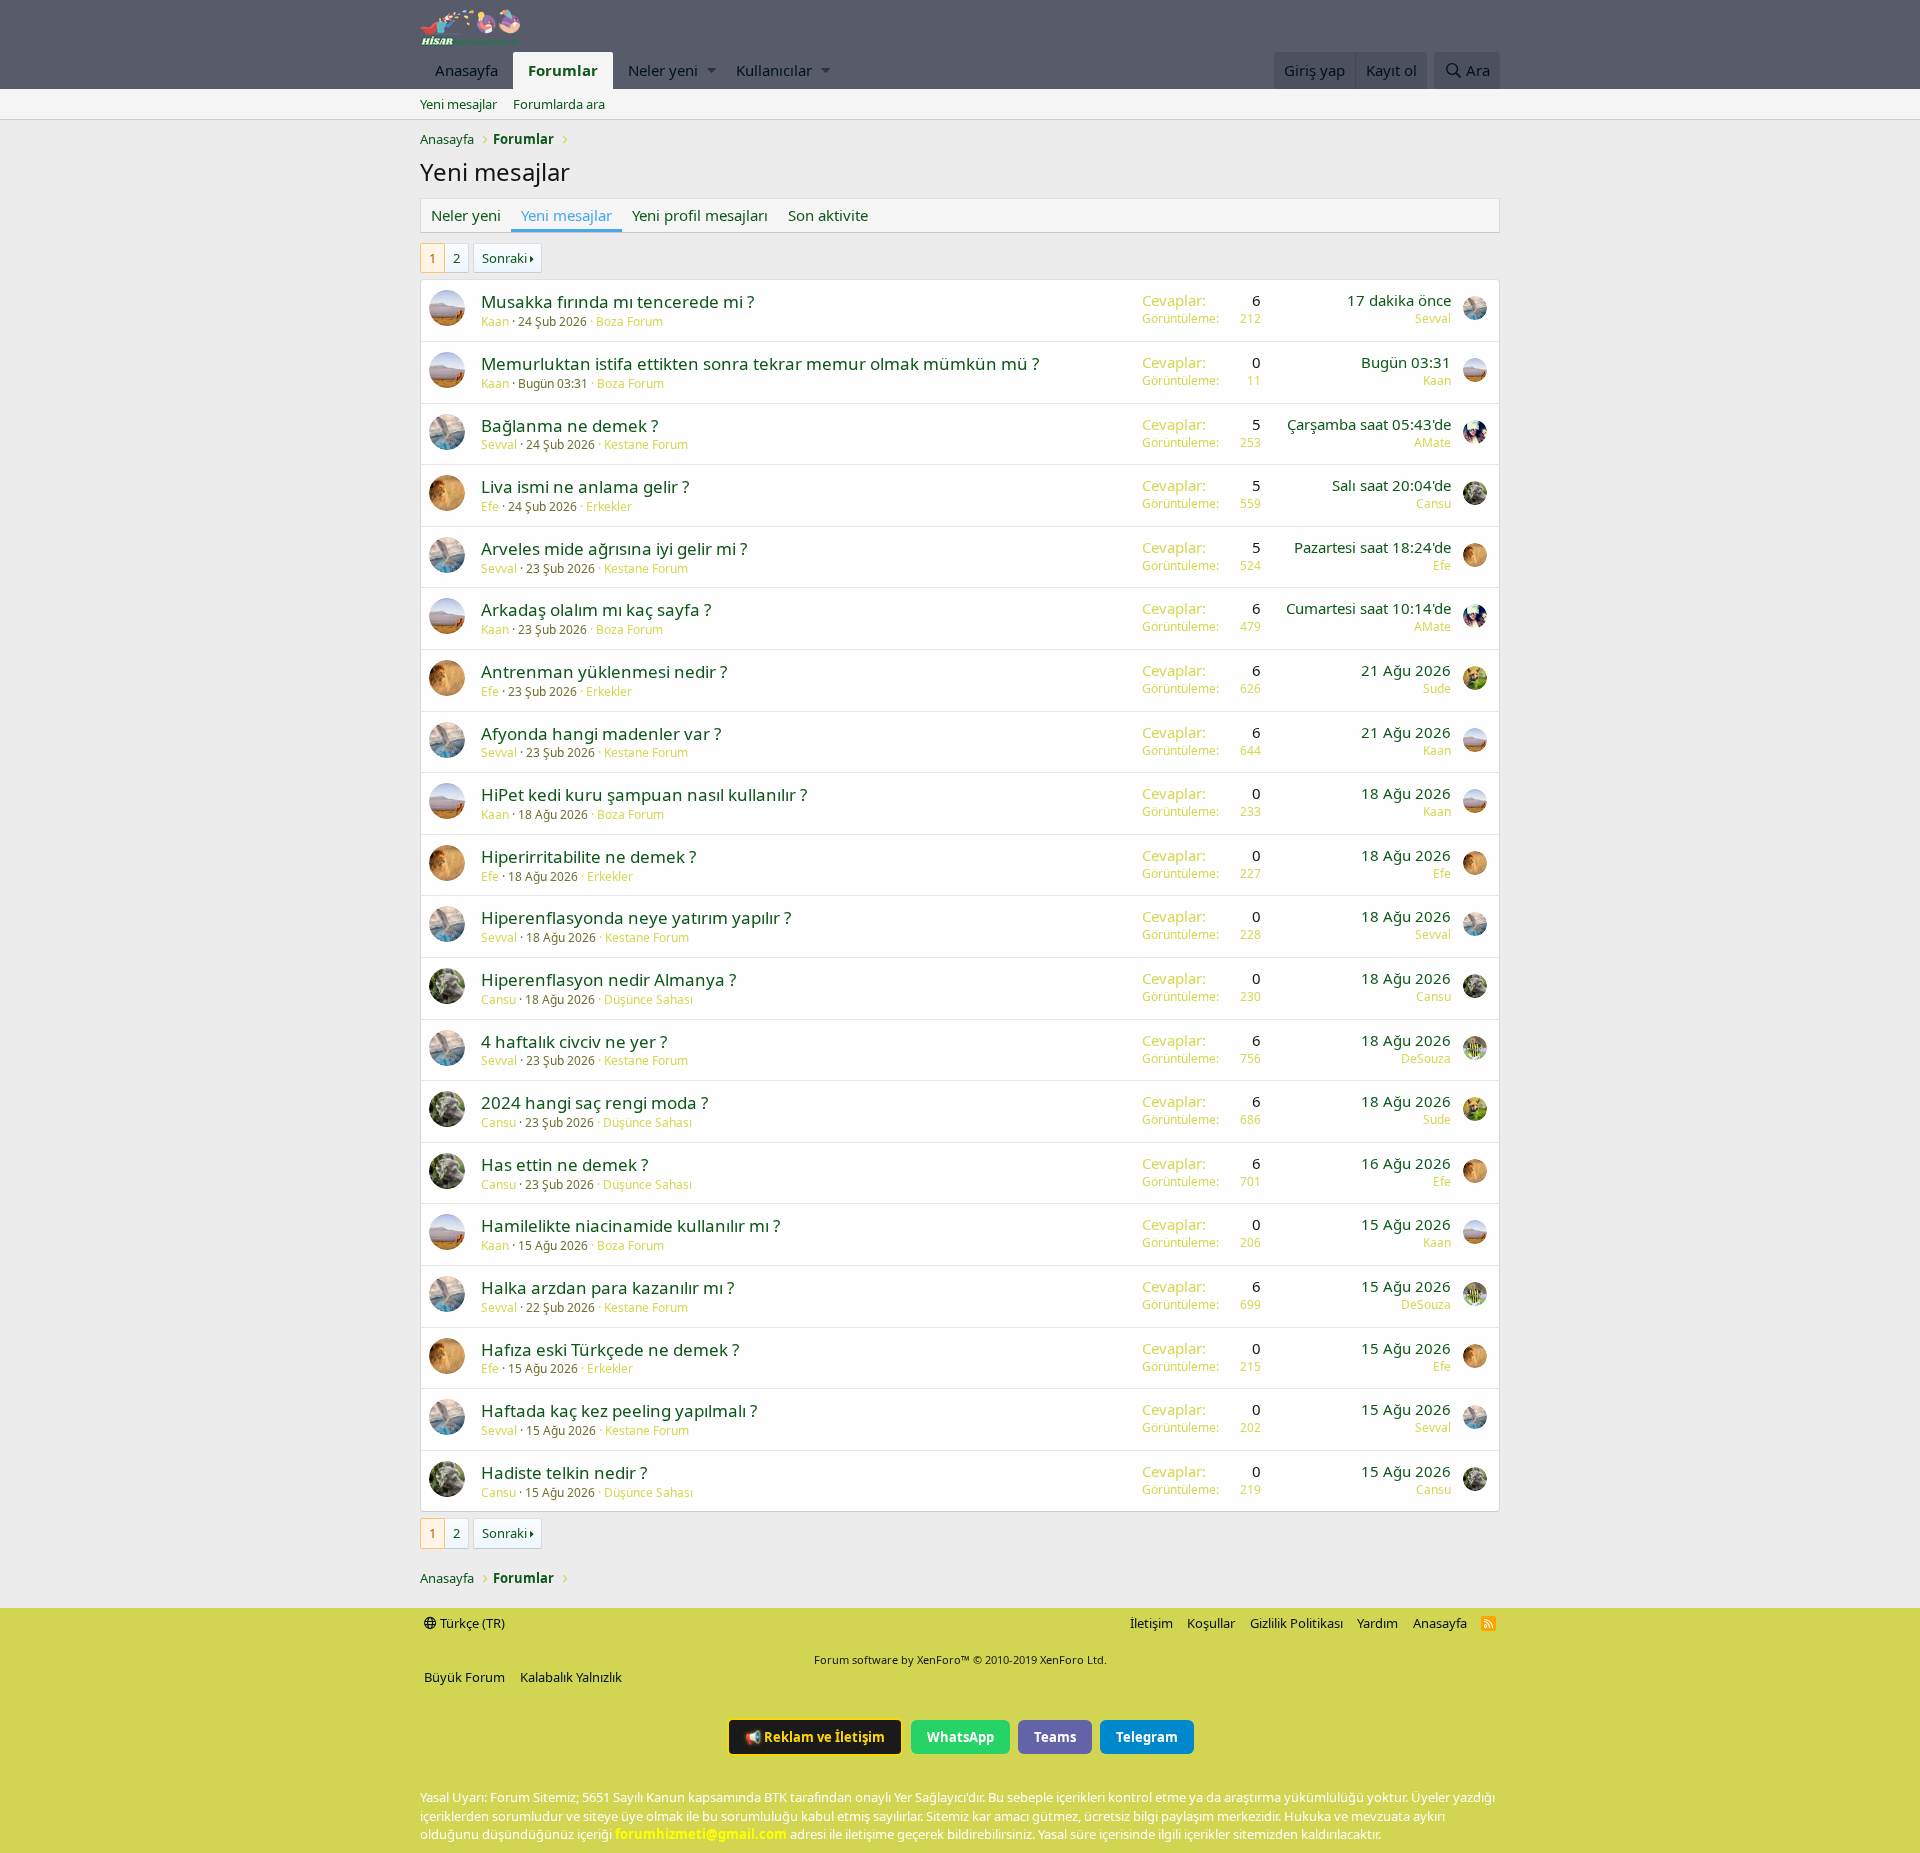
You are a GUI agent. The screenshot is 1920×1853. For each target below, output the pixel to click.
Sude (1437, 688)
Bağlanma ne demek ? (569, 425)
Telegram (1147, 1737)
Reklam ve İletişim (815, 1737)
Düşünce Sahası (648, 999)
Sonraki (504, 258)
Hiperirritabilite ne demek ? (588, 856)
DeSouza (1426, 1058)
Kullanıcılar (774, 70)
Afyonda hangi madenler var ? (601, 733)
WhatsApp (960, 1737)
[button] (711, 70)
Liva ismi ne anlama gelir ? (585, 486)
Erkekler (609, 506)
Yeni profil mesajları (700, 215)
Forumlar (563, 70)
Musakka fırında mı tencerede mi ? (617, 301)
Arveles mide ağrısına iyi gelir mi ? (614, 548)
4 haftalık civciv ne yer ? (574, 1041)
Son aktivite (828, 215)
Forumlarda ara (559, 104)
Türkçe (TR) (471, 1623)
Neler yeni (663, 70)
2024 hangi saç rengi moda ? (594, 1102)
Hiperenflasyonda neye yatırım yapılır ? (636, 917)
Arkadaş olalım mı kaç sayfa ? (596, 609)
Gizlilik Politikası (1296, 1623)
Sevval (1433, 318)
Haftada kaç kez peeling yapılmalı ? (619, 1410)
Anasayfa (466, 70)
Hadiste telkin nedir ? (564, 1472)
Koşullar (1211, 1623)
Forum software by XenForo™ (960, 1659)
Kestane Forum (646, 444)
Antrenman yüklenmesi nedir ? (604, 671)
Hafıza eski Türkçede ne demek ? (610, 1349)
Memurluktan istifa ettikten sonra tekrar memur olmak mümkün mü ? (760, 363)
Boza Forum (629, 321)
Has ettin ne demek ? (564, 1164)
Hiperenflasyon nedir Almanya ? (608, 979)
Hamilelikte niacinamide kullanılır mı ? (630, 1225)
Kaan (495, 321)
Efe (490, 506)
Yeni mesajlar (458, 104)
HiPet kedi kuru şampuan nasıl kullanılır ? (644, 794)
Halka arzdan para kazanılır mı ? (607, 1287)
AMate (1432, 442)
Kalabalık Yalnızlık (571, 1677)
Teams (1055, 1737)
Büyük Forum (464, 1677)
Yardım (1377, 1623)
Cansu (1433, 503)
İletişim (1151, 1623)
